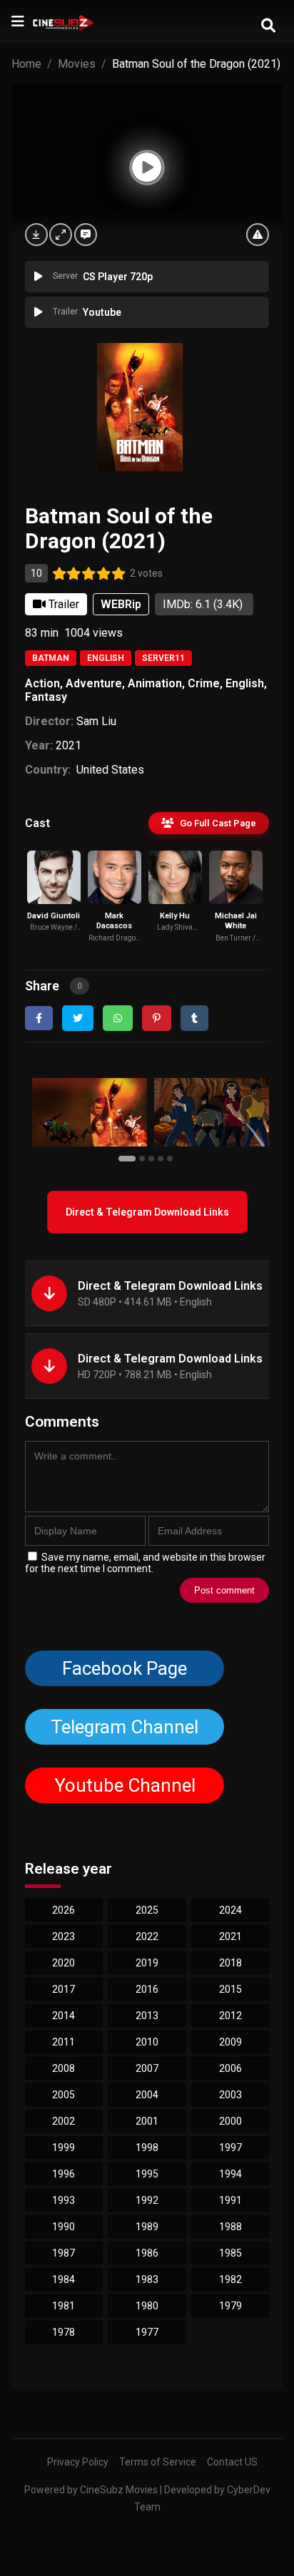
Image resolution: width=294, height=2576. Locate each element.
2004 (147, 2095)
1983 (147, 2279)
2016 (147, 1989)
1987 (64, 2253)
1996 (64, 2174)
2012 (230, 2016)
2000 (230, 2121)
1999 (64, 2147)
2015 (230, 1989)
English (106, 658)
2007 (147, 2068)
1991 (230, 2200)
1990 (64, 2227)
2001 (147, 2121)
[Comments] (86, 235)
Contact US (232, 2462)
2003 (230, 2095)
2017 (64, 1989)
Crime (204, 683)
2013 (147, 2016)
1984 (64, 2279)
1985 (230, 2253)
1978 (64, 2332)
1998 (147, 2147)
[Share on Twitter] (78, 1018)
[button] (129, 1158)
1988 (230, 2227)
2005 (64, 2095)
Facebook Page (125, 1668)
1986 (147, 2253)
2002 (64, 2121)
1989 (147, 2227)
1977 (147, 2332)
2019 (147, 1963)
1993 (64, 2200)
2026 (64, 1910)
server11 (163, 658)
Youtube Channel (124, 1785)
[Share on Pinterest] (157, 1018)
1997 (230, 2147)
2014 (64, 2016)
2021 (69, 745)
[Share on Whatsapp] (118, 1018)
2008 (64, 2068)
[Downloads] (36, 235)
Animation (155, 683)
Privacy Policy (78, 2462)
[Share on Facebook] (39, 1018)
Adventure (94, 683)
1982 (230, 2279)
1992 (147, 2200)
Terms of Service (158, 2462)
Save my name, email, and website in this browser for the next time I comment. (145, 1563)
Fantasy (46, 697)
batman (51, 658)
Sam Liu (96, 721)
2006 (230, 2068)
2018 (230, 1963)
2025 (147, 1910)
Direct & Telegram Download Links (147, 1212)
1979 (230, 2306)
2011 (64, 2042)
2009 (230, 2042)
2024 (230, 1910)
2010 (147, 2042)
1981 (64, 2306)
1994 (230, 2174)
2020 (64, 1963)
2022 (147, 1936)
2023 (64, 1936)
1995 (147, 2174)
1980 (147, 2306)
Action (42, 683)
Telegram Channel (125, 1727)
